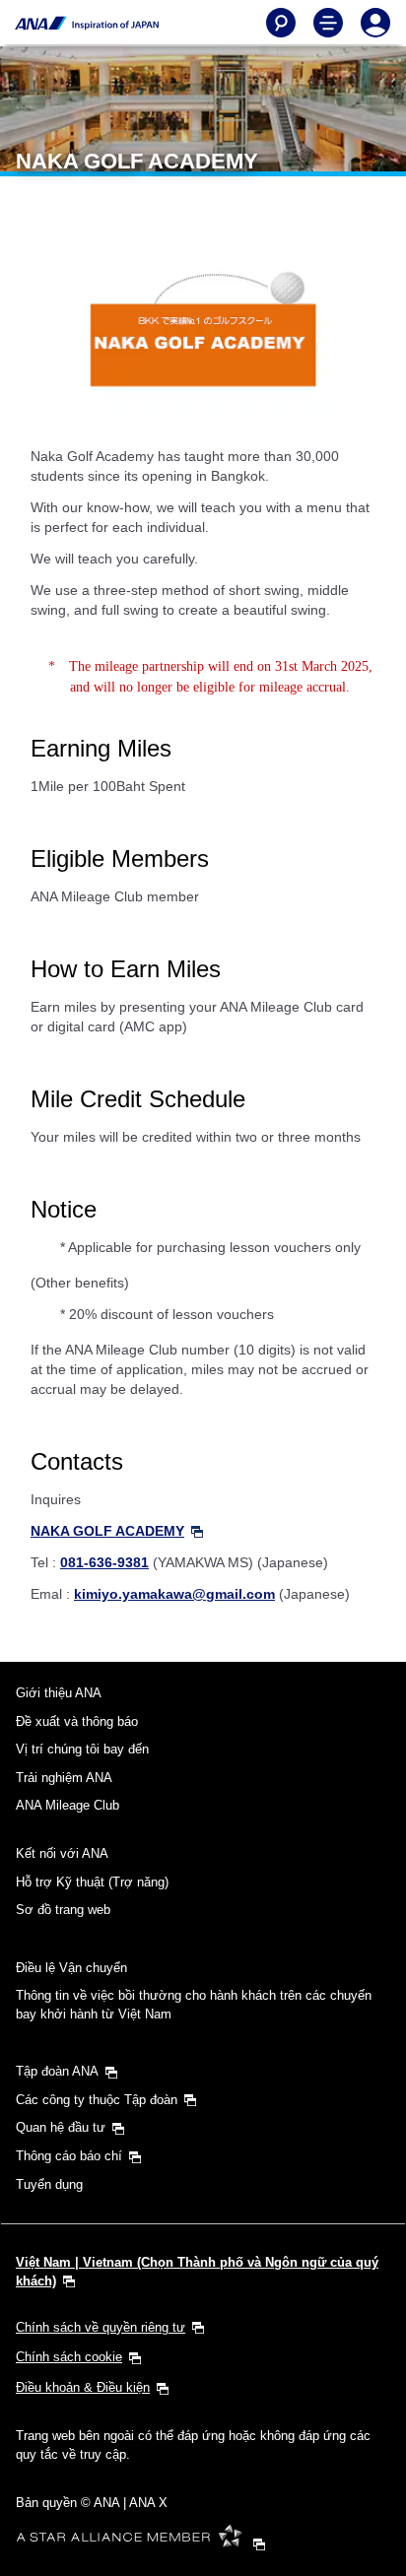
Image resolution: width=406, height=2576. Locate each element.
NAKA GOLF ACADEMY (107, 1531)
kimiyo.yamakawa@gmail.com (174, 1594)
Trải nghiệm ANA (64, 1778)
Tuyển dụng (49, 2184)
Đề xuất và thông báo (77, 1721)
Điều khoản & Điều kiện (83, 2387)
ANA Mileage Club (68, 1805)
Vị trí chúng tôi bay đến (82, 1749)
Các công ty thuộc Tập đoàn (97, 2100)
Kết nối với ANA (62, 1853)
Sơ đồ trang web (63, 1910)
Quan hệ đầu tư (61, 2127)
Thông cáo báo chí (69, 2156)
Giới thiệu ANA (59, 1693)
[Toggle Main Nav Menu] (328, 23)
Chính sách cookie (69, 2357)
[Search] (281, 23)
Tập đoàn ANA (57, 2071)
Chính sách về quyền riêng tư (101, 2327)
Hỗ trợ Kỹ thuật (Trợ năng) (92, 1882)
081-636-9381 (104, 1562)
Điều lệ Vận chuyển (71, 1968)
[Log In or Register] (375, 23)
